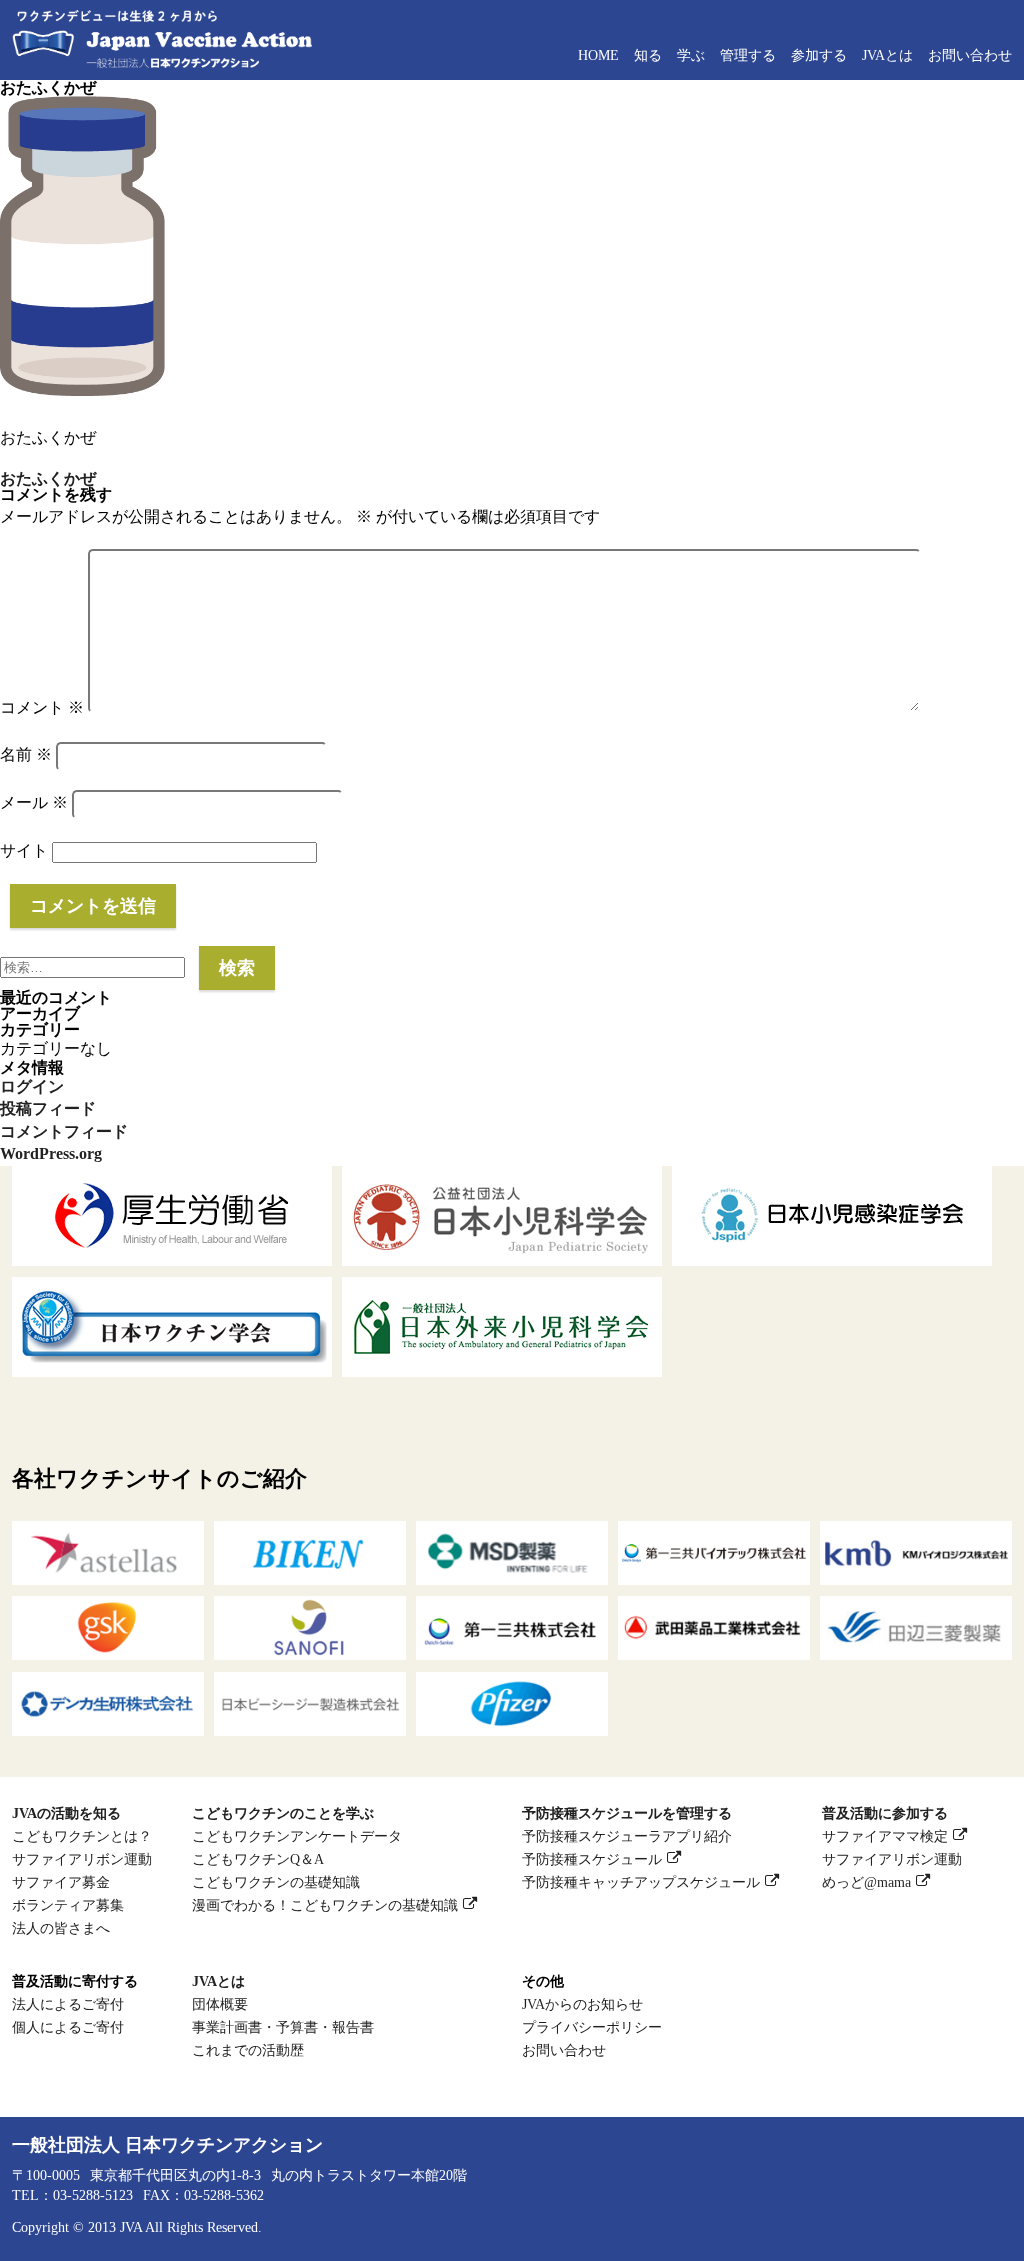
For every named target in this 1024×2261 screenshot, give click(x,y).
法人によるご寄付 (68, 2004)
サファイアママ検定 (885, 1836)
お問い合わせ (970, 55)
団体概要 (220, 2004)
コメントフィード (64, 1131)
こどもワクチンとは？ (82, 1836)
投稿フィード (48, 1108)
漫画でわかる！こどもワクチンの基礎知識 (325, 1905)
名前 (26, 754)
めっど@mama (866, 1882)
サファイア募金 (61, 1882)
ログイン (32, 1086)
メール (34, 802)
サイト (24, 850)
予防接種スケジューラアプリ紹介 (627, 1836)
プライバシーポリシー (592, 2027)
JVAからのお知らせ (582, 2004)
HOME (598, 55)
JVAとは (887, 55)
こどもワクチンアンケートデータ (297, 1836)
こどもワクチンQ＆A (258, 1859)
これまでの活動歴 (248, 2050)
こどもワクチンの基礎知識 (276, 1882)
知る (648, 55)
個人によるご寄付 (68, 2027)
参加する (819, 55)
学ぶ (691, 55)
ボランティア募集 (68, 1905)
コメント (42, 707)
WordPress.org (51, 1153)
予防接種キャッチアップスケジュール (641, 1882)
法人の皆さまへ (61, 1928)
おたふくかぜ (48, 478)
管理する (748, 55)
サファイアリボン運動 (82, 1859)
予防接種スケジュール (592, 1859)
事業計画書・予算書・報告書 (283, 2027)
